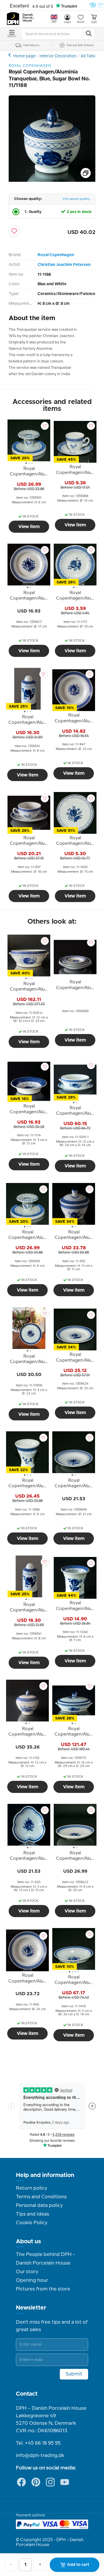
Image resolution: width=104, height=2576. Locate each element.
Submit (74, 2374)
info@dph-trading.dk (40, 2456)
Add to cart (78, 2565)
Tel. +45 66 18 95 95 (38, 2443)
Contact (27, 2394)
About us (28, 2242)
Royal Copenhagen (56, 255)
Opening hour (32, 2280)
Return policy (31, 2188)
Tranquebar (10, 55)
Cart (94, 22)
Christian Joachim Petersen (64, 265)
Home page (24, 56)
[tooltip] (29, 473)
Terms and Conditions (41, 2197)
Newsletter (31, 2308)
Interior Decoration (58, 56)
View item (29, 527)
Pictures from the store (43, 2289)
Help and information (45, 2175)
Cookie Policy (32, 2223)
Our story (27, 2272)
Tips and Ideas (32, 2214)
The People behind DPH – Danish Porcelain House (46, 2259)
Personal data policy (39, 2205)
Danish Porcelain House (29, 18)
